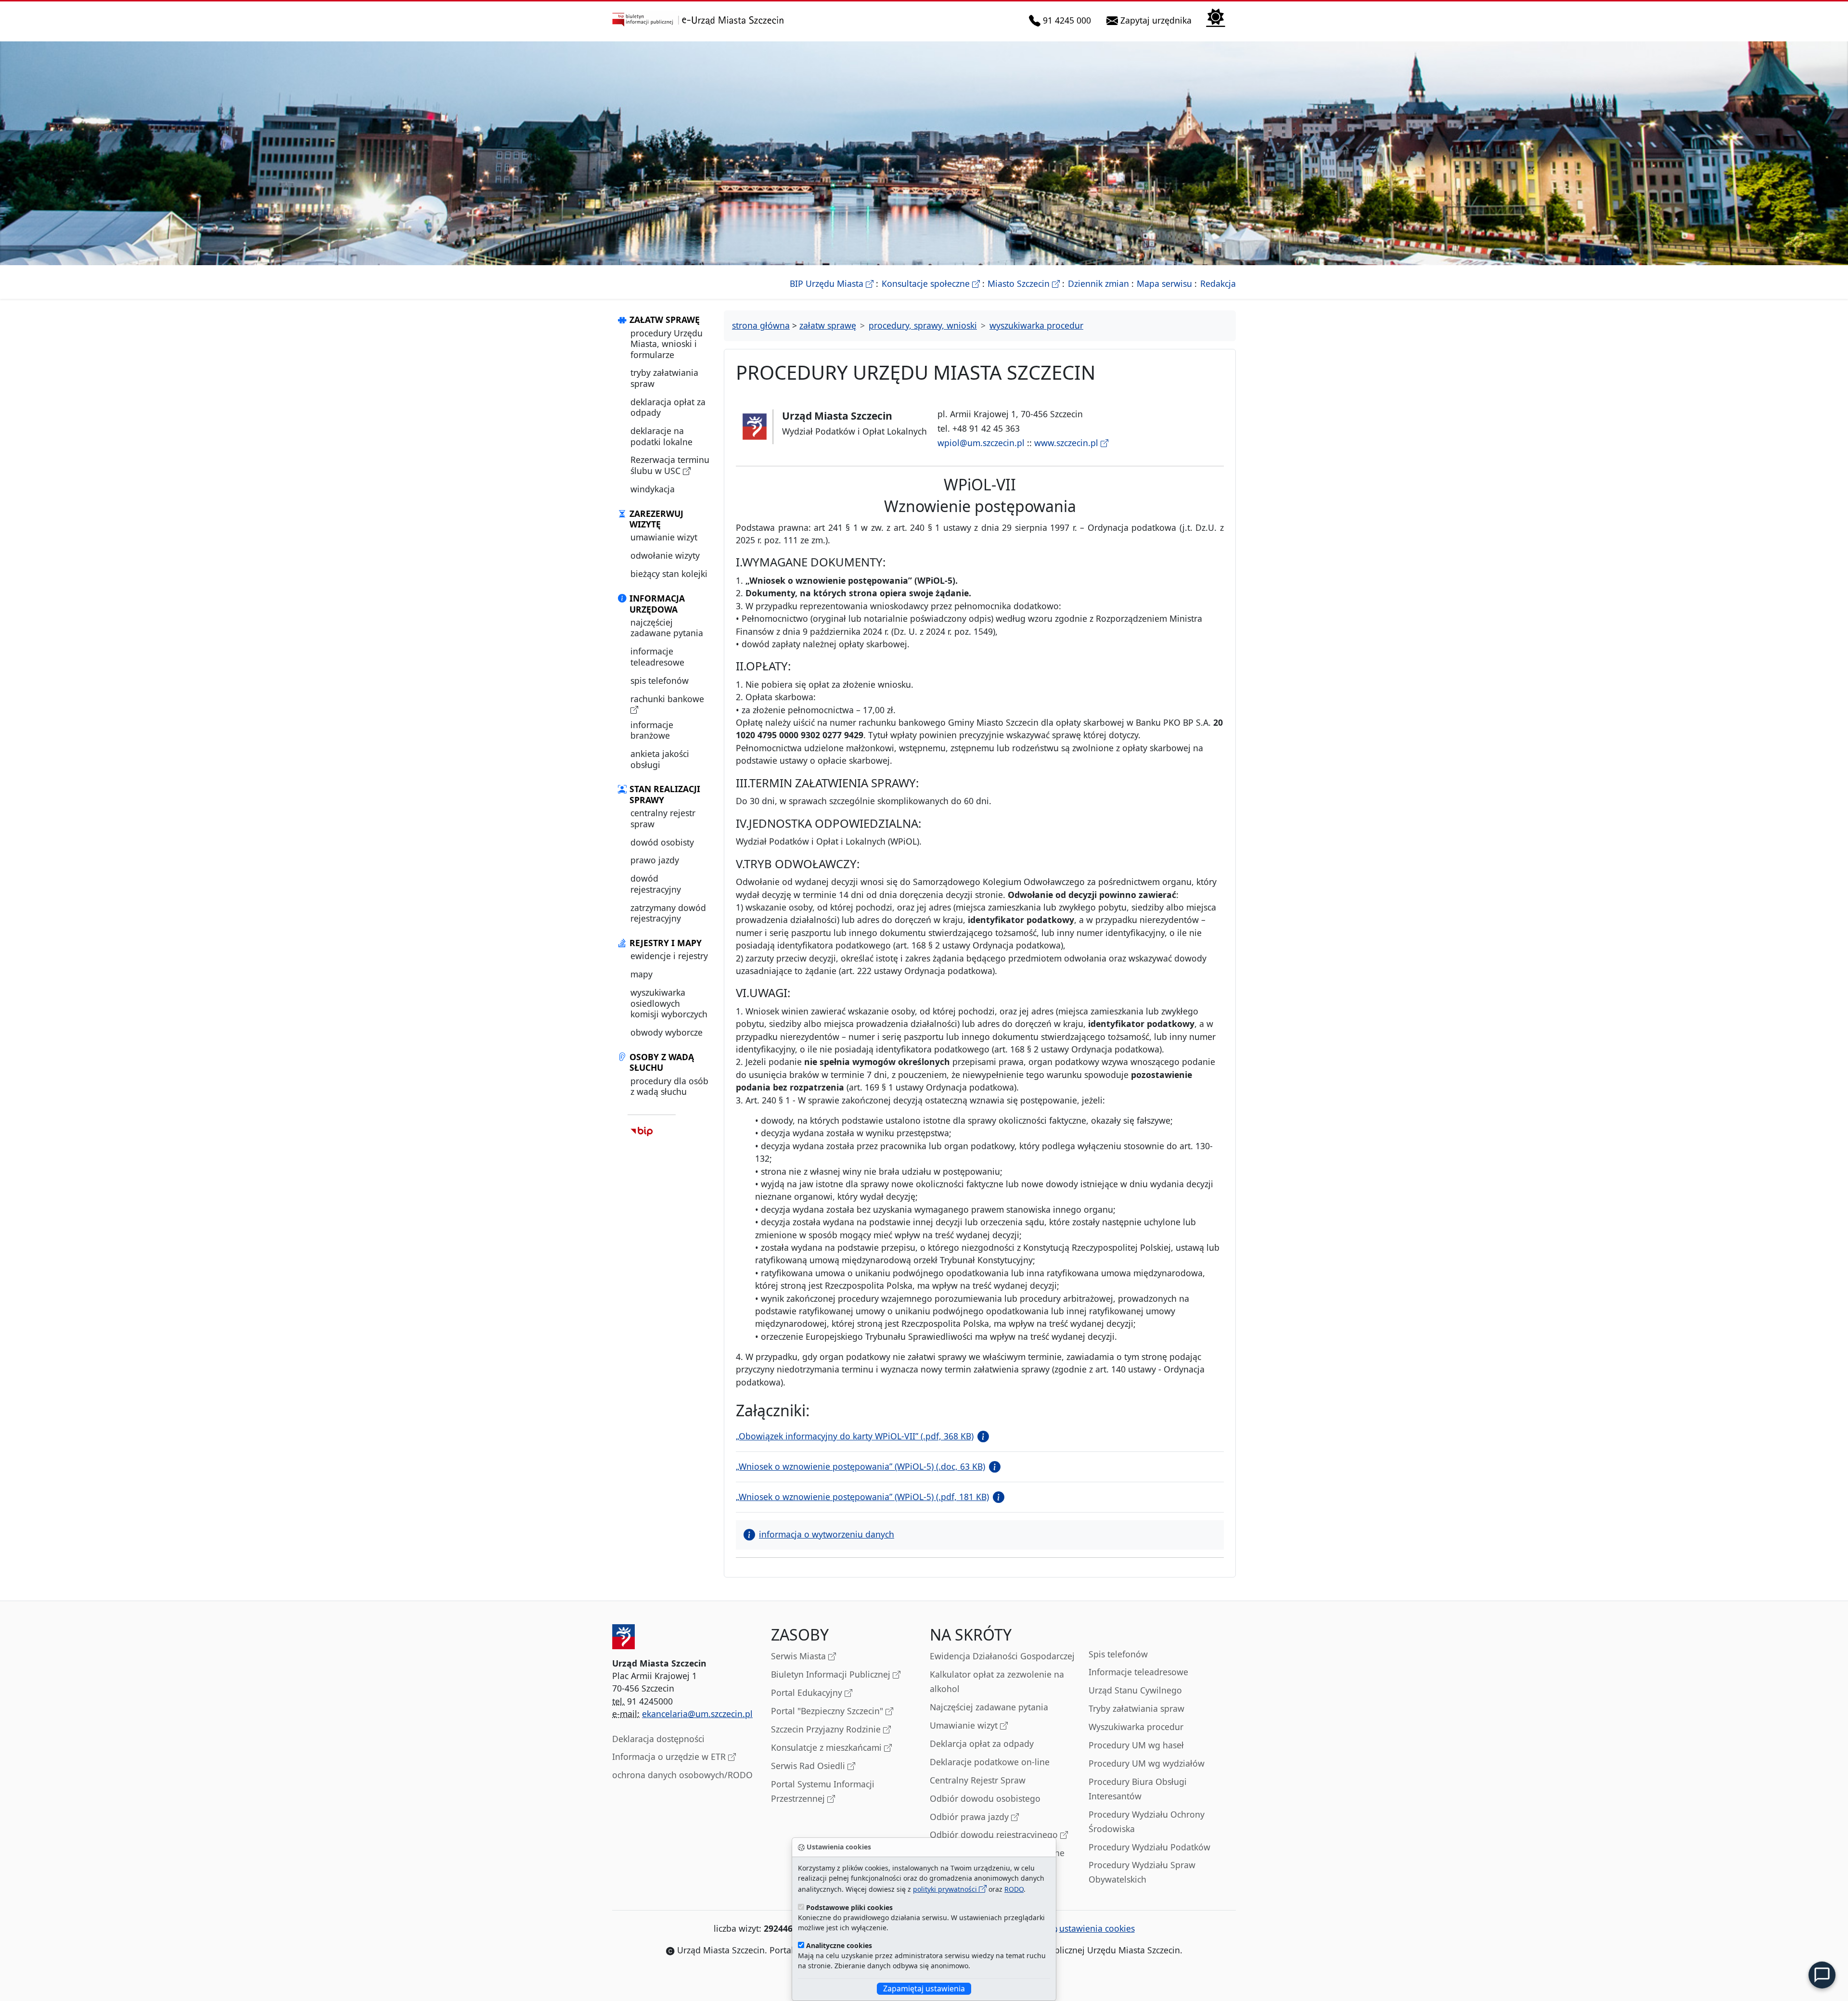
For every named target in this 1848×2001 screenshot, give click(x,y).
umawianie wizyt (664, 537)
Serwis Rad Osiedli (809, 1766)
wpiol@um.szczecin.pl (981, 443)
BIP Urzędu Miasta (832, 283)
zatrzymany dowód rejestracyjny (668, 913)
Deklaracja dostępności (658, 1739)
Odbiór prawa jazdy (970, 1817)
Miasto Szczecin (1024, 283)
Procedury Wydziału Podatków (1149, 1847)
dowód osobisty (662, 842)
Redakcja (1218, 283)
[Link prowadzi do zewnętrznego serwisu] (642, 1131)
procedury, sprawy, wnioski (923, 325)
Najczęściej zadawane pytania (989, 1707)
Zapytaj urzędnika (1157, 20)
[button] (981, 1436)
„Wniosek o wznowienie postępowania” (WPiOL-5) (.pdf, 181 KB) (862, 1497)
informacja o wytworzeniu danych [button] (827, 1534)
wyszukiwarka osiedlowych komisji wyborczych (669, 1003)
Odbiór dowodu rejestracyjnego (995, 1834)
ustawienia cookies (1097, 1928)
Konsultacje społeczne (931, 283)
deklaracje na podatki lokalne (661, 436)
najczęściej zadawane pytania (667, 628)
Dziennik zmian (1098, 283)
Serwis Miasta (800, 1656)
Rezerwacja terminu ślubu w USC (670, 465)
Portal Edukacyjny (808, 1693)
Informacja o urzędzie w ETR (670, 1757)
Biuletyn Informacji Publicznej (832, 1674)
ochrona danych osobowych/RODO (682, 1775)
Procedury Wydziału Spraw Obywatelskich (1142, 1872)
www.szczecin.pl (1067, 443)
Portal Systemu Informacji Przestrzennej (823, 1791)
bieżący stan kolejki (669, 574)
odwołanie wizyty (665, 555)
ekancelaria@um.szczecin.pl (697, 1714)
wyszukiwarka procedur (1036, 325)
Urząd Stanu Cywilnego (1135, 1690)
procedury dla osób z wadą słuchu (669, 1086)
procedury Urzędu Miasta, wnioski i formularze (667, 344)
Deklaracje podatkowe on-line (990, 1762)
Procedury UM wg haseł (1136, 1745)
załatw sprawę (828, 325)
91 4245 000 (1067, 20)
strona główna (761, 325)
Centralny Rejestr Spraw (978, 1780)
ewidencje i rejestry (669, 956)
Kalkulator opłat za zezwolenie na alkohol (997, 1681)
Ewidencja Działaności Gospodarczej (1002, 1656)
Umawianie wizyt (965, 1725)
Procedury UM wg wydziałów (1147, 1763)
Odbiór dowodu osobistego (985, 1798)
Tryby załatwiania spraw (1136, 1708)
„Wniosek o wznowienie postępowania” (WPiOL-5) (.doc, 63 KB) (860, 1466)
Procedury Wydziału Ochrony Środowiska (1147, 1821)
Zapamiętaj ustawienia (924, 1988)
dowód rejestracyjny (656, 884)
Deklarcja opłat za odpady (982, 1744)
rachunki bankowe (667, 699)
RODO (1014, 1889)
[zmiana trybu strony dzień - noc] (1216, 17)
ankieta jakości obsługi (660, 759)
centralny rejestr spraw (663, 818)
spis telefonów (660, 680)
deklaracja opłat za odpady (668, 407)
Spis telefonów (1118, 1654)
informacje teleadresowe (657, 656)
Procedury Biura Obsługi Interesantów (1138, 1789)
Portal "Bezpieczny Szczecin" (828, 1711)
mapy (642, 974)
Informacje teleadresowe (1138, 1672)
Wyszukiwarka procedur (1136, 1727)
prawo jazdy (655, 860)
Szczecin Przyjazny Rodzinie (827, 1729)
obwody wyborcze (667, 1032)
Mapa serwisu (1164, 283)
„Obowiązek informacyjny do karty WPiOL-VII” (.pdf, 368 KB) (855, 1436)
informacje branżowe (652, 730)
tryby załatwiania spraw (664, 378)
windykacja (653, 489)
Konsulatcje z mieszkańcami (828, 1747)
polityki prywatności (946, 1889)
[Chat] (1822, 1975)
